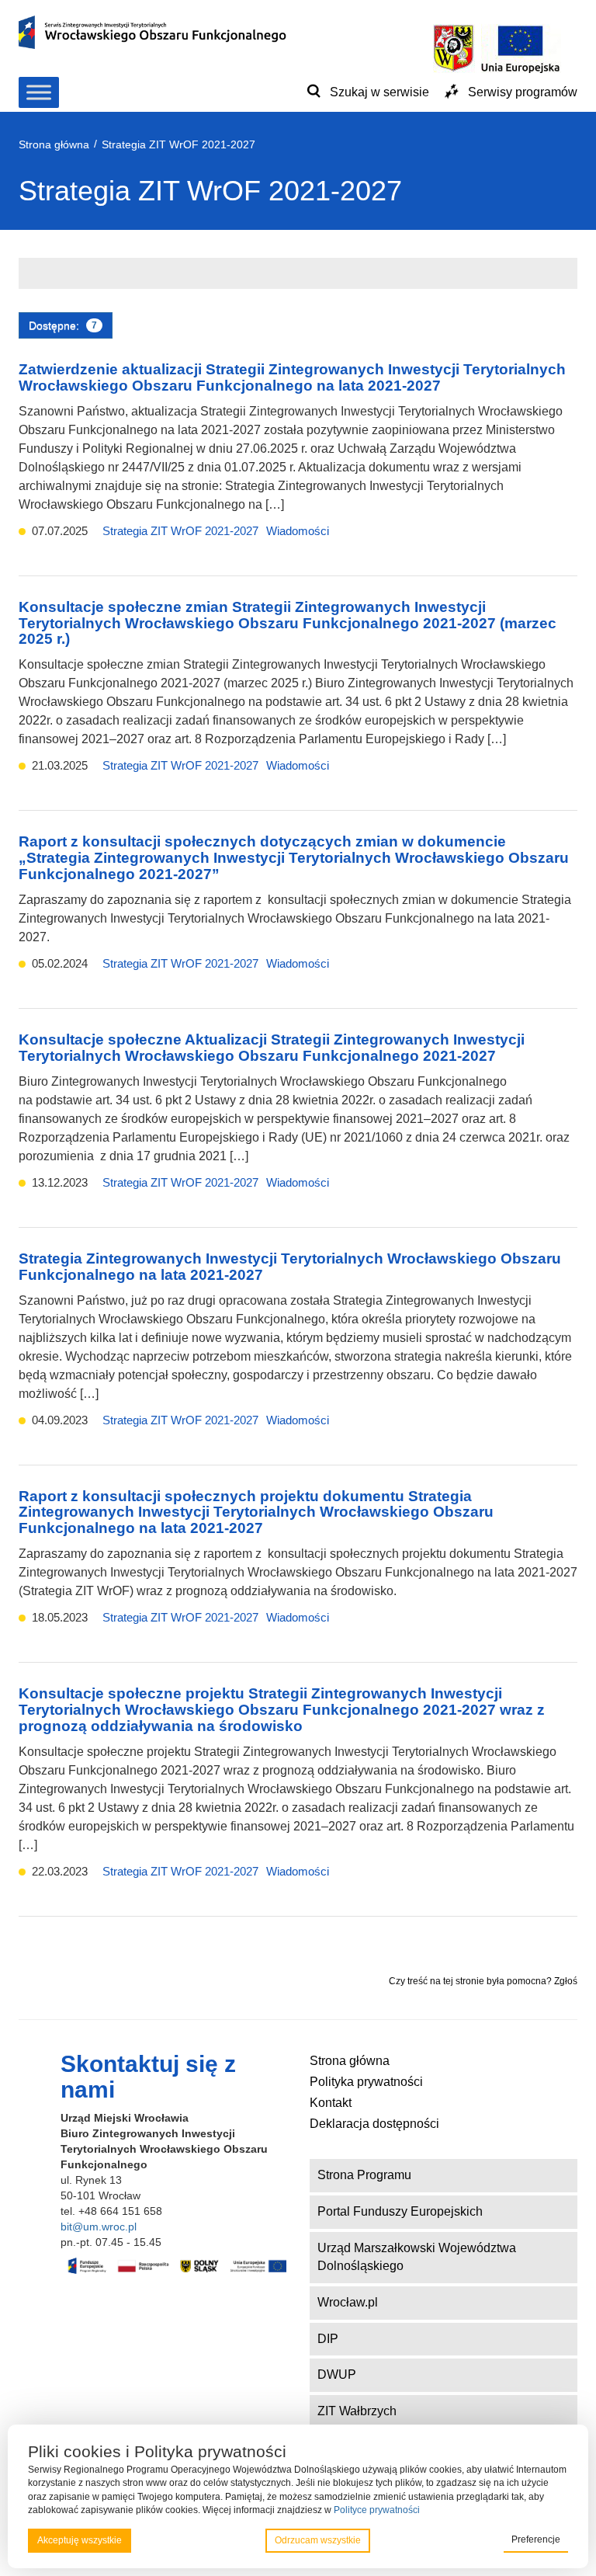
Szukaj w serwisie (379, 92)
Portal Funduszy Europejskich (400, 2211)
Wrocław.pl (348, 2302)
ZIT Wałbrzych (357, 2411)
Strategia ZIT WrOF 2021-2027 (180, 531)
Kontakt (331, 2103)
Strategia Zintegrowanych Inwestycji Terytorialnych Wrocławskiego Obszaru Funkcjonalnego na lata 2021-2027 (290, 1267)
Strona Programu (364, 2175)
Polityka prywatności (366, 2082)
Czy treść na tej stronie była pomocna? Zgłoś (483, 1981)
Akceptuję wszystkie (80, 2540)
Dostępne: (63, 325)
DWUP (337, 2374)
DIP (328, 2339)
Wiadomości (298, 531)
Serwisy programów (523, 92)
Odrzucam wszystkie (318, 2540)
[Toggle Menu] (39, 92)
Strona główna (350, 2061)
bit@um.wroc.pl (99, 2227)
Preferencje (536, 2539)
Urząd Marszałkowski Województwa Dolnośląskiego (417, 2257)
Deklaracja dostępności (374, 2124)
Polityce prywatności (377, 2510)
